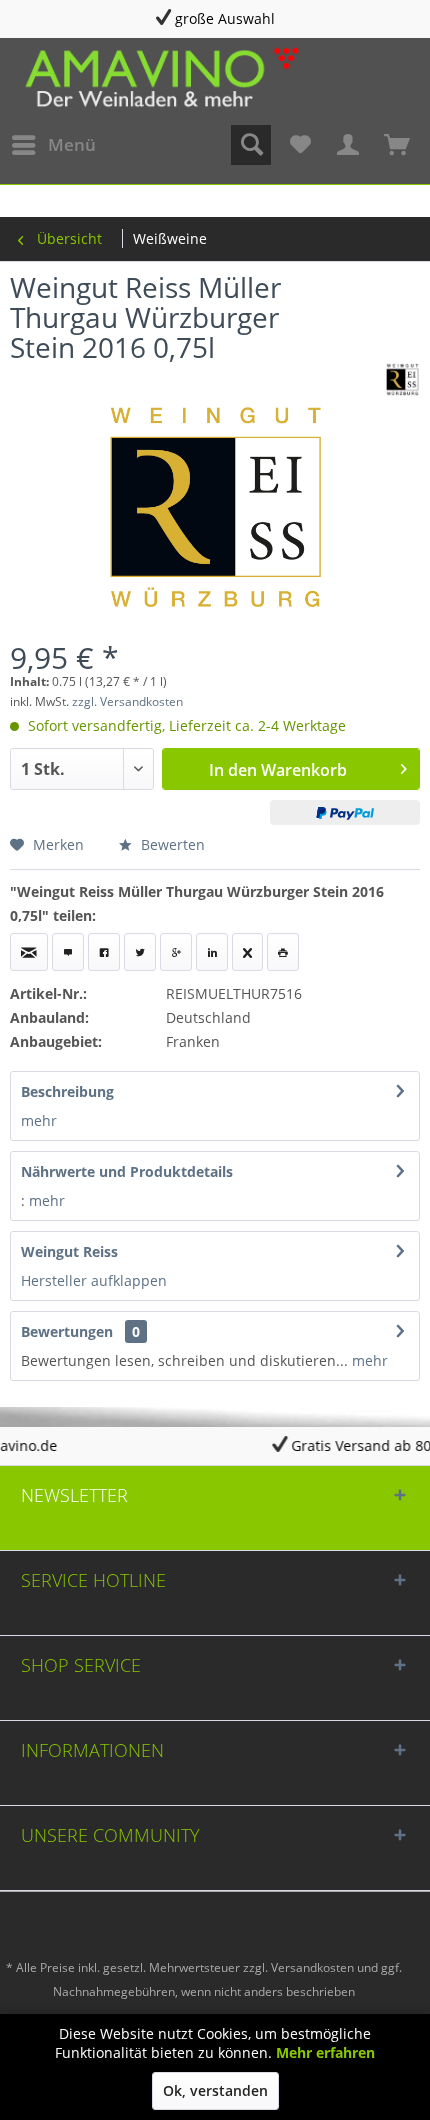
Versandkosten (312, 1967)
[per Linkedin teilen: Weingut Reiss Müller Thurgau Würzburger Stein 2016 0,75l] (212, 952)
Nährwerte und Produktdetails (127, 1171)
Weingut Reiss (69, 1251)
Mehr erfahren (325, 2052)
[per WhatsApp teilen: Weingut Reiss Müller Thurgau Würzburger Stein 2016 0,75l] (68, 952)
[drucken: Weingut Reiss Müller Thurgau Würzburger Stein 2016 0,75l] (283, 952)
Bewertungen (67, 1331)
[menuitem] (53, 145)
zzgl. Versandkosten (127, 701)
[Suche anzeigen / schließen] (251, 145)
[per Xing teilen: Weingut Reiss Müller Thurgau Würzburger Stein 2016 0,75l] (247, 952)
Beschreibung (67, 1091)
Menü (72, 144)
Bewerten (171, 844)
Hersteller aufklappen (94, 1280)
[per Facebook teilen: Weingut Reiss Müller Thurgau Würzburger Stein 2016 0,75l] (104, 952)
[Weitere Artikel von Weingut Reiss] (402, 379)
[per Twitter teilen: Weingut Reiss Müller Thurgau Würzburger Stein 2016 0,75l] (140, 952)
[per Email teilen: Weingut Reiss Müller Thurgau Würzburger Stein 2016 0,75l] (29, 952)
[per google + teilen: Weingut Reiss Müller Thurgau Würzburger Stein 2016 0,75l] (176, 952)
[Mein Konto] (349, 145)
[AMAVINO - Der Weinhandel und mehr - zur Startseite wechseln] (160, 76)
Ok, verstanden (215, 2090)
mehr (39, 1120)
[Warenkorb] (398, 145)
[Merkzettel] (300, 145)
